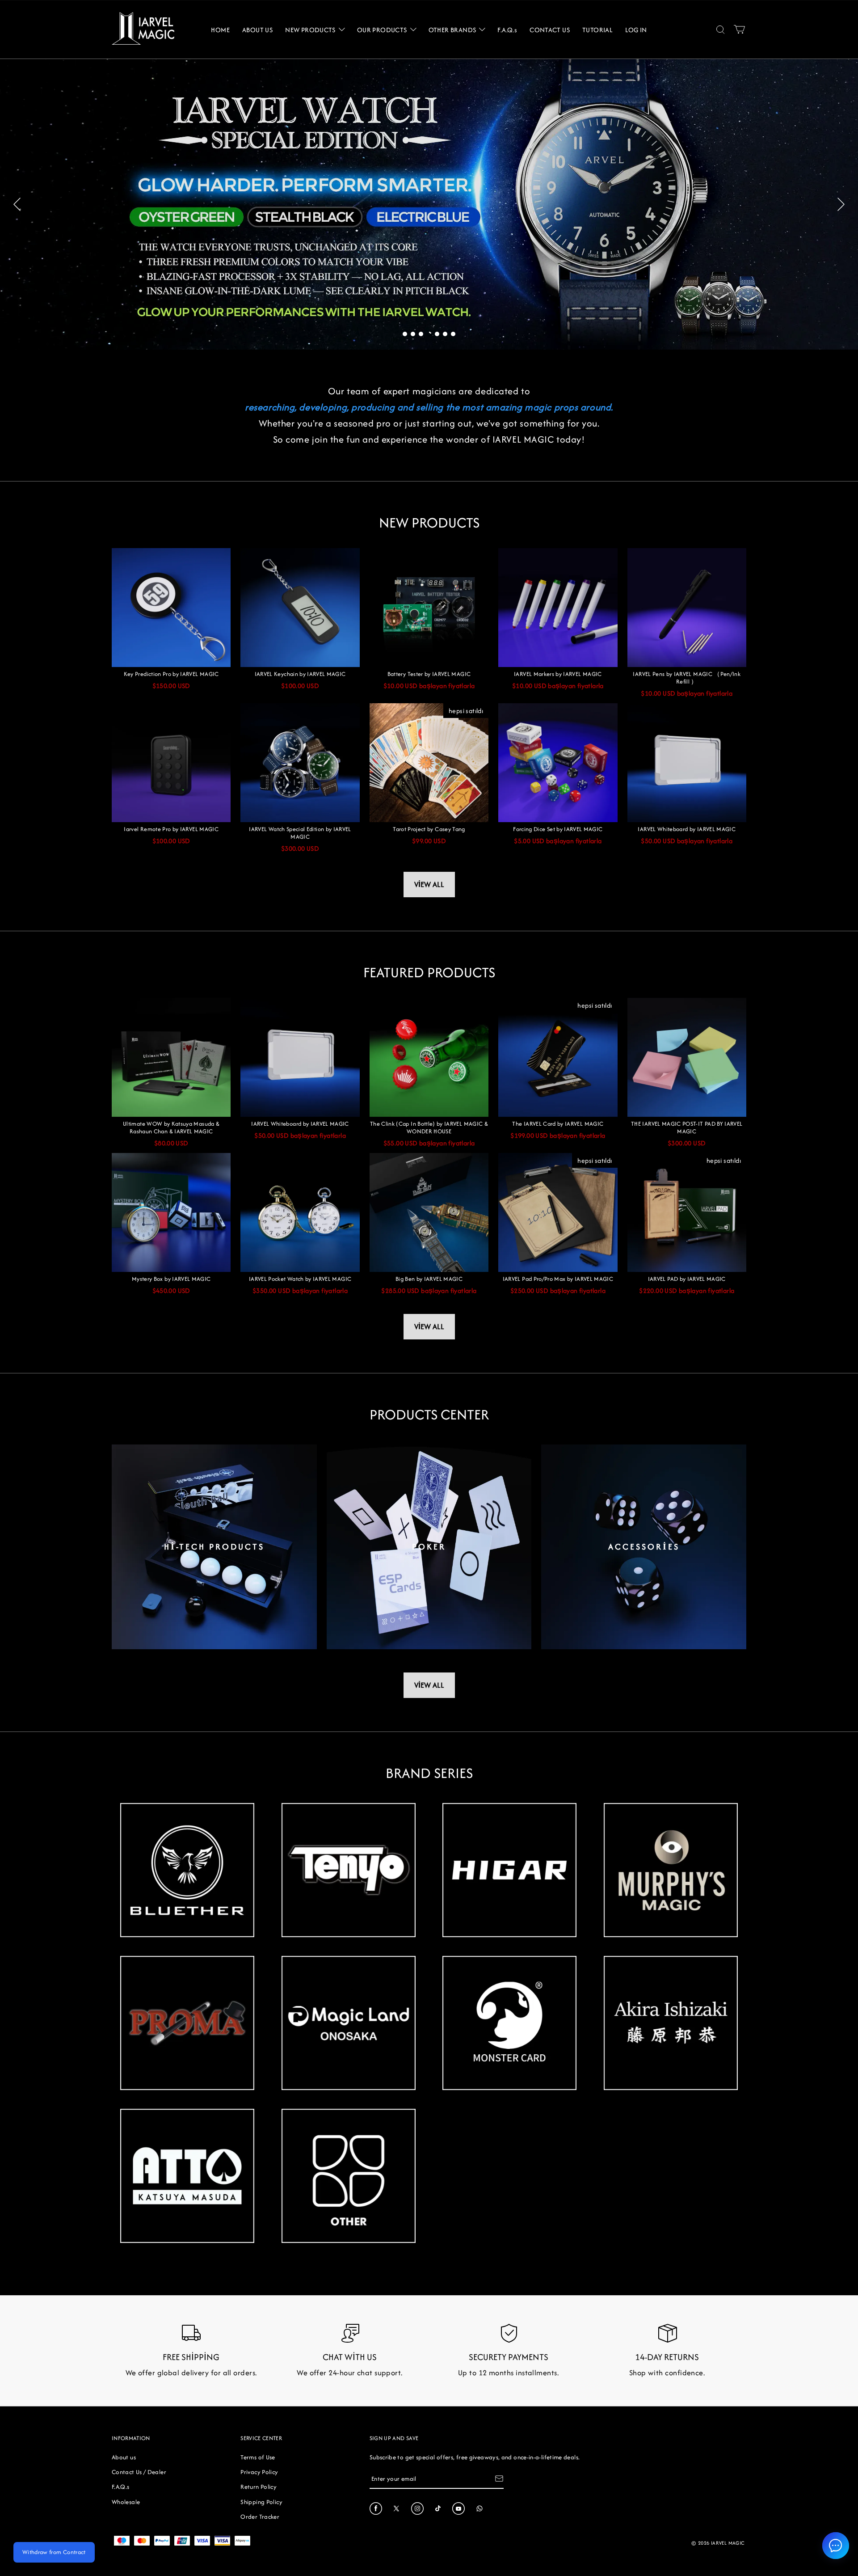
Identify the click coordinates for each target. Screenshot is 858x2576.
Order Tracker (260, 2517)
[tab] (405, 334)
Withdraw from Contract (54, 2552)
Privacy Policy (259, 2472)
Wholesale (126, 2502)
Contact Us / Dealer (139, 2472)
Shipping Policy (261, 2502)
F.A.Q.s (121, 2487)
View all (429, 884)
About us (124, 2457)
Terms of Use (258, 2457)
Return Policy (259, 2487)
